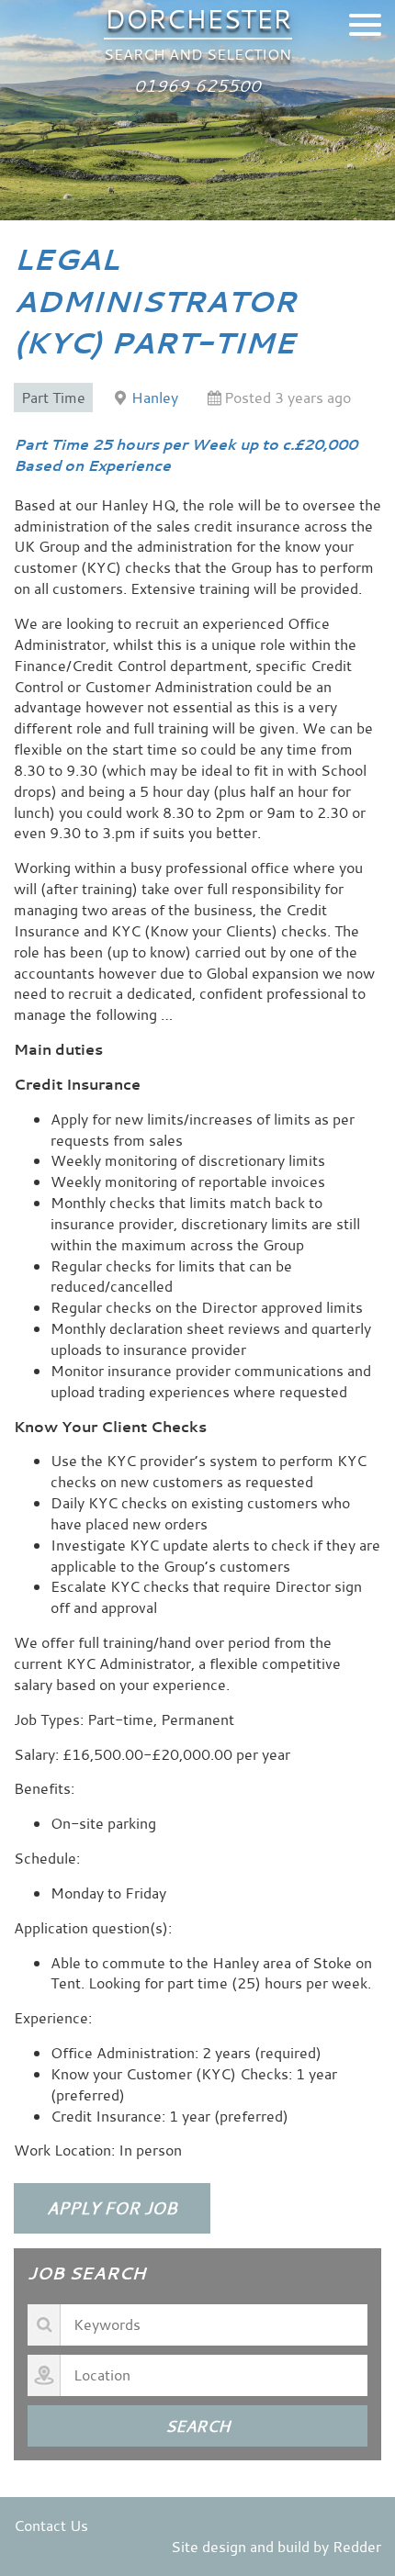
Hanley (155, 398)
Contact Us (51, 2526)
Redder (357, 2547)
